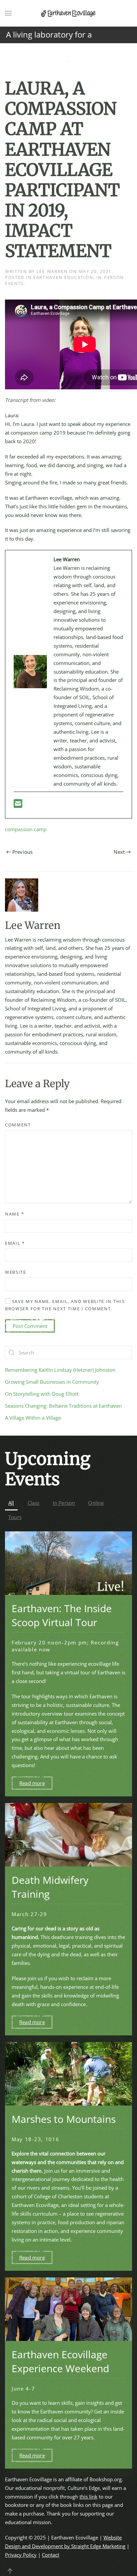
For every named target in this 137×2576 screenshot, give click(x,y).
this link (88, 2497)
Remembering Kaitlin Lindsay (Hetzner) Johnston (60, 1370)
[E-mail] (18, 805)
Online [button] (96, 1503)
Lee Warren (52, 271)
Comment (18, 1125)
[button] (8, 13)
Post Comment (30, 1326)
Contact (51, 2555)
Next (119, 852)
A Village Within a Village (33, 1418)
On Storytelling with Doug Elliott (42, 1394)
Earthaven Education (63, 277)
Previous (23, 852)
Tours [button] (15, 1517)
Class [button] (34, 1503)
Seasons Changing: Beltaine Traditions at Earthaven (63, 1406)
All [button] (11, 1503)
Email (15, 1243)
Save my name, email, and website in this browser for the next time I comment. (65, 1305)
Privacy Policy (21, 2555)
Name (14, 1214)
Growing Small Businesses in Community (52, 1382)
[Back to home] (68, 13)
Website (16, 1272)
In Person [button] (64, 1503)
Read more (32, 1783)
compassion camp (26, 829)
